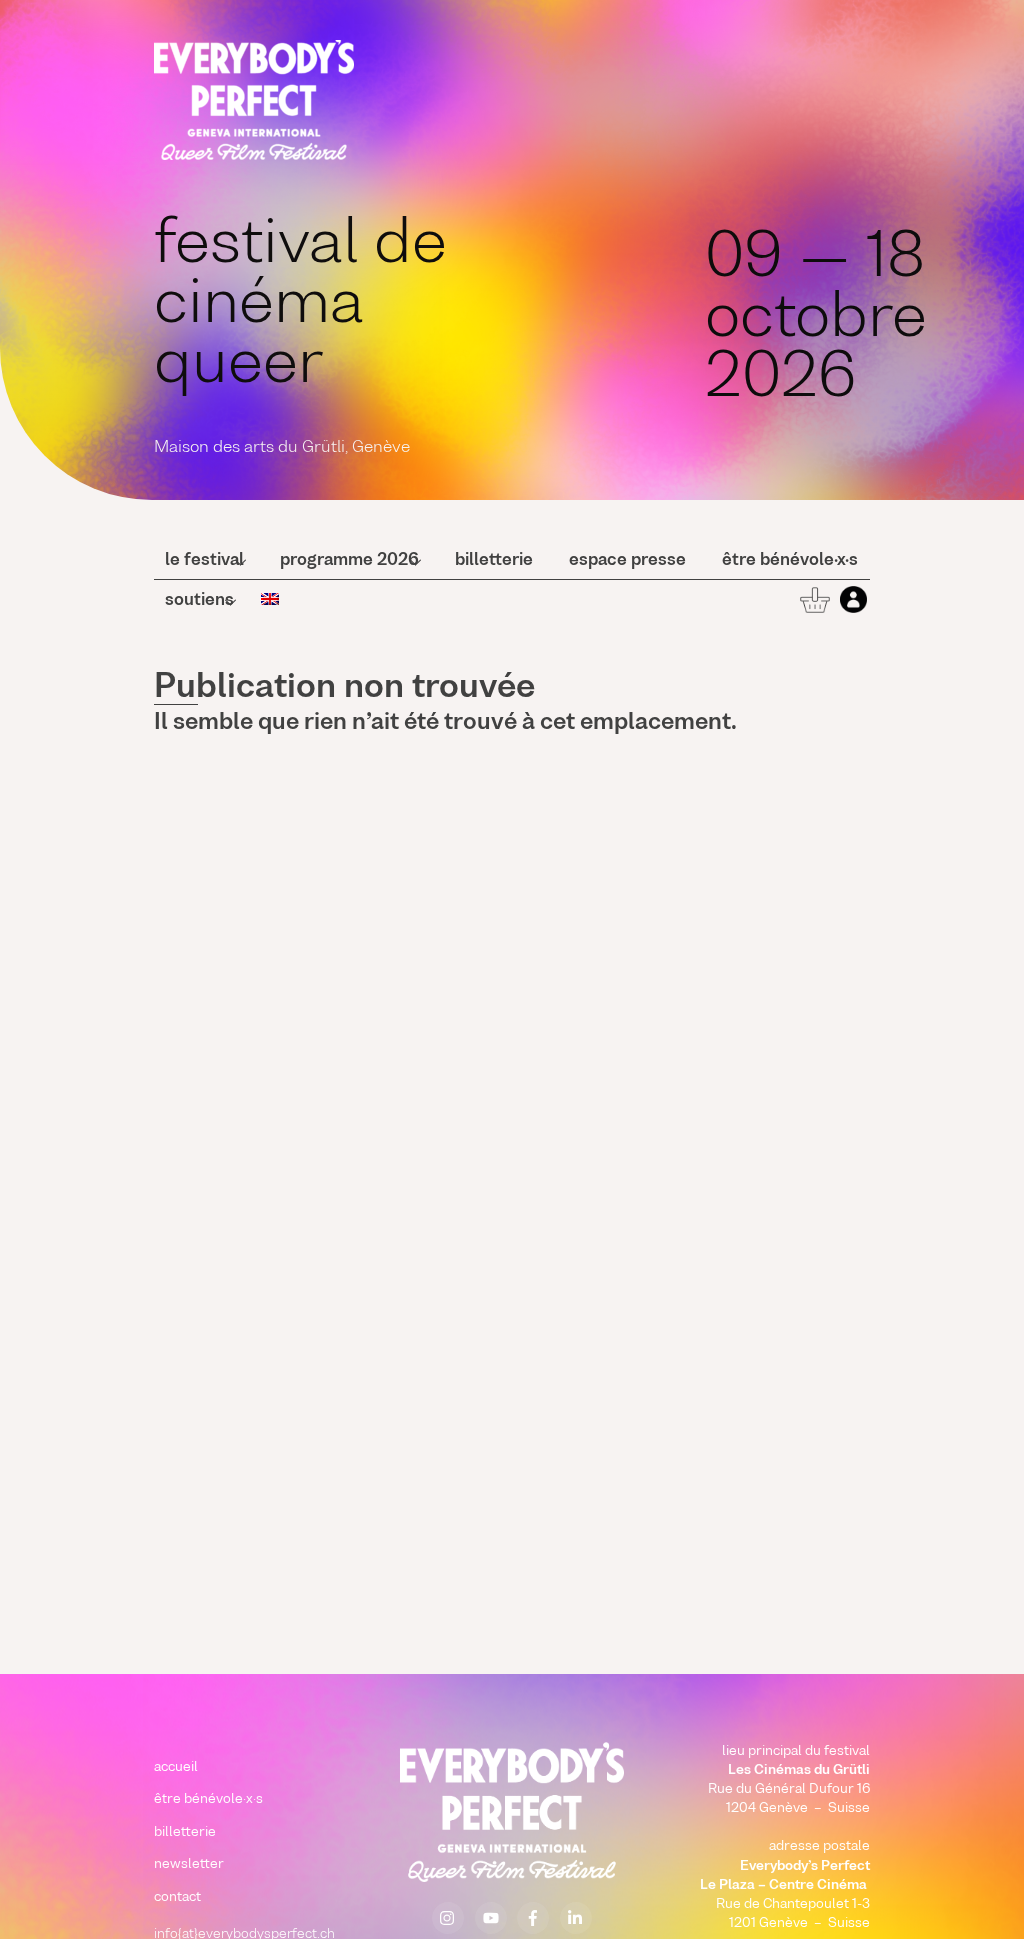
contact (177, 1897)
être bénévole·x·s (790, 561)
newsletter (189, 1864)
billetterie (494, 561)
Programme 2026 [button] (349, 561)
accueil (176, 1767)
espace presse (627, 561)
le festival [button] (204, 561)
